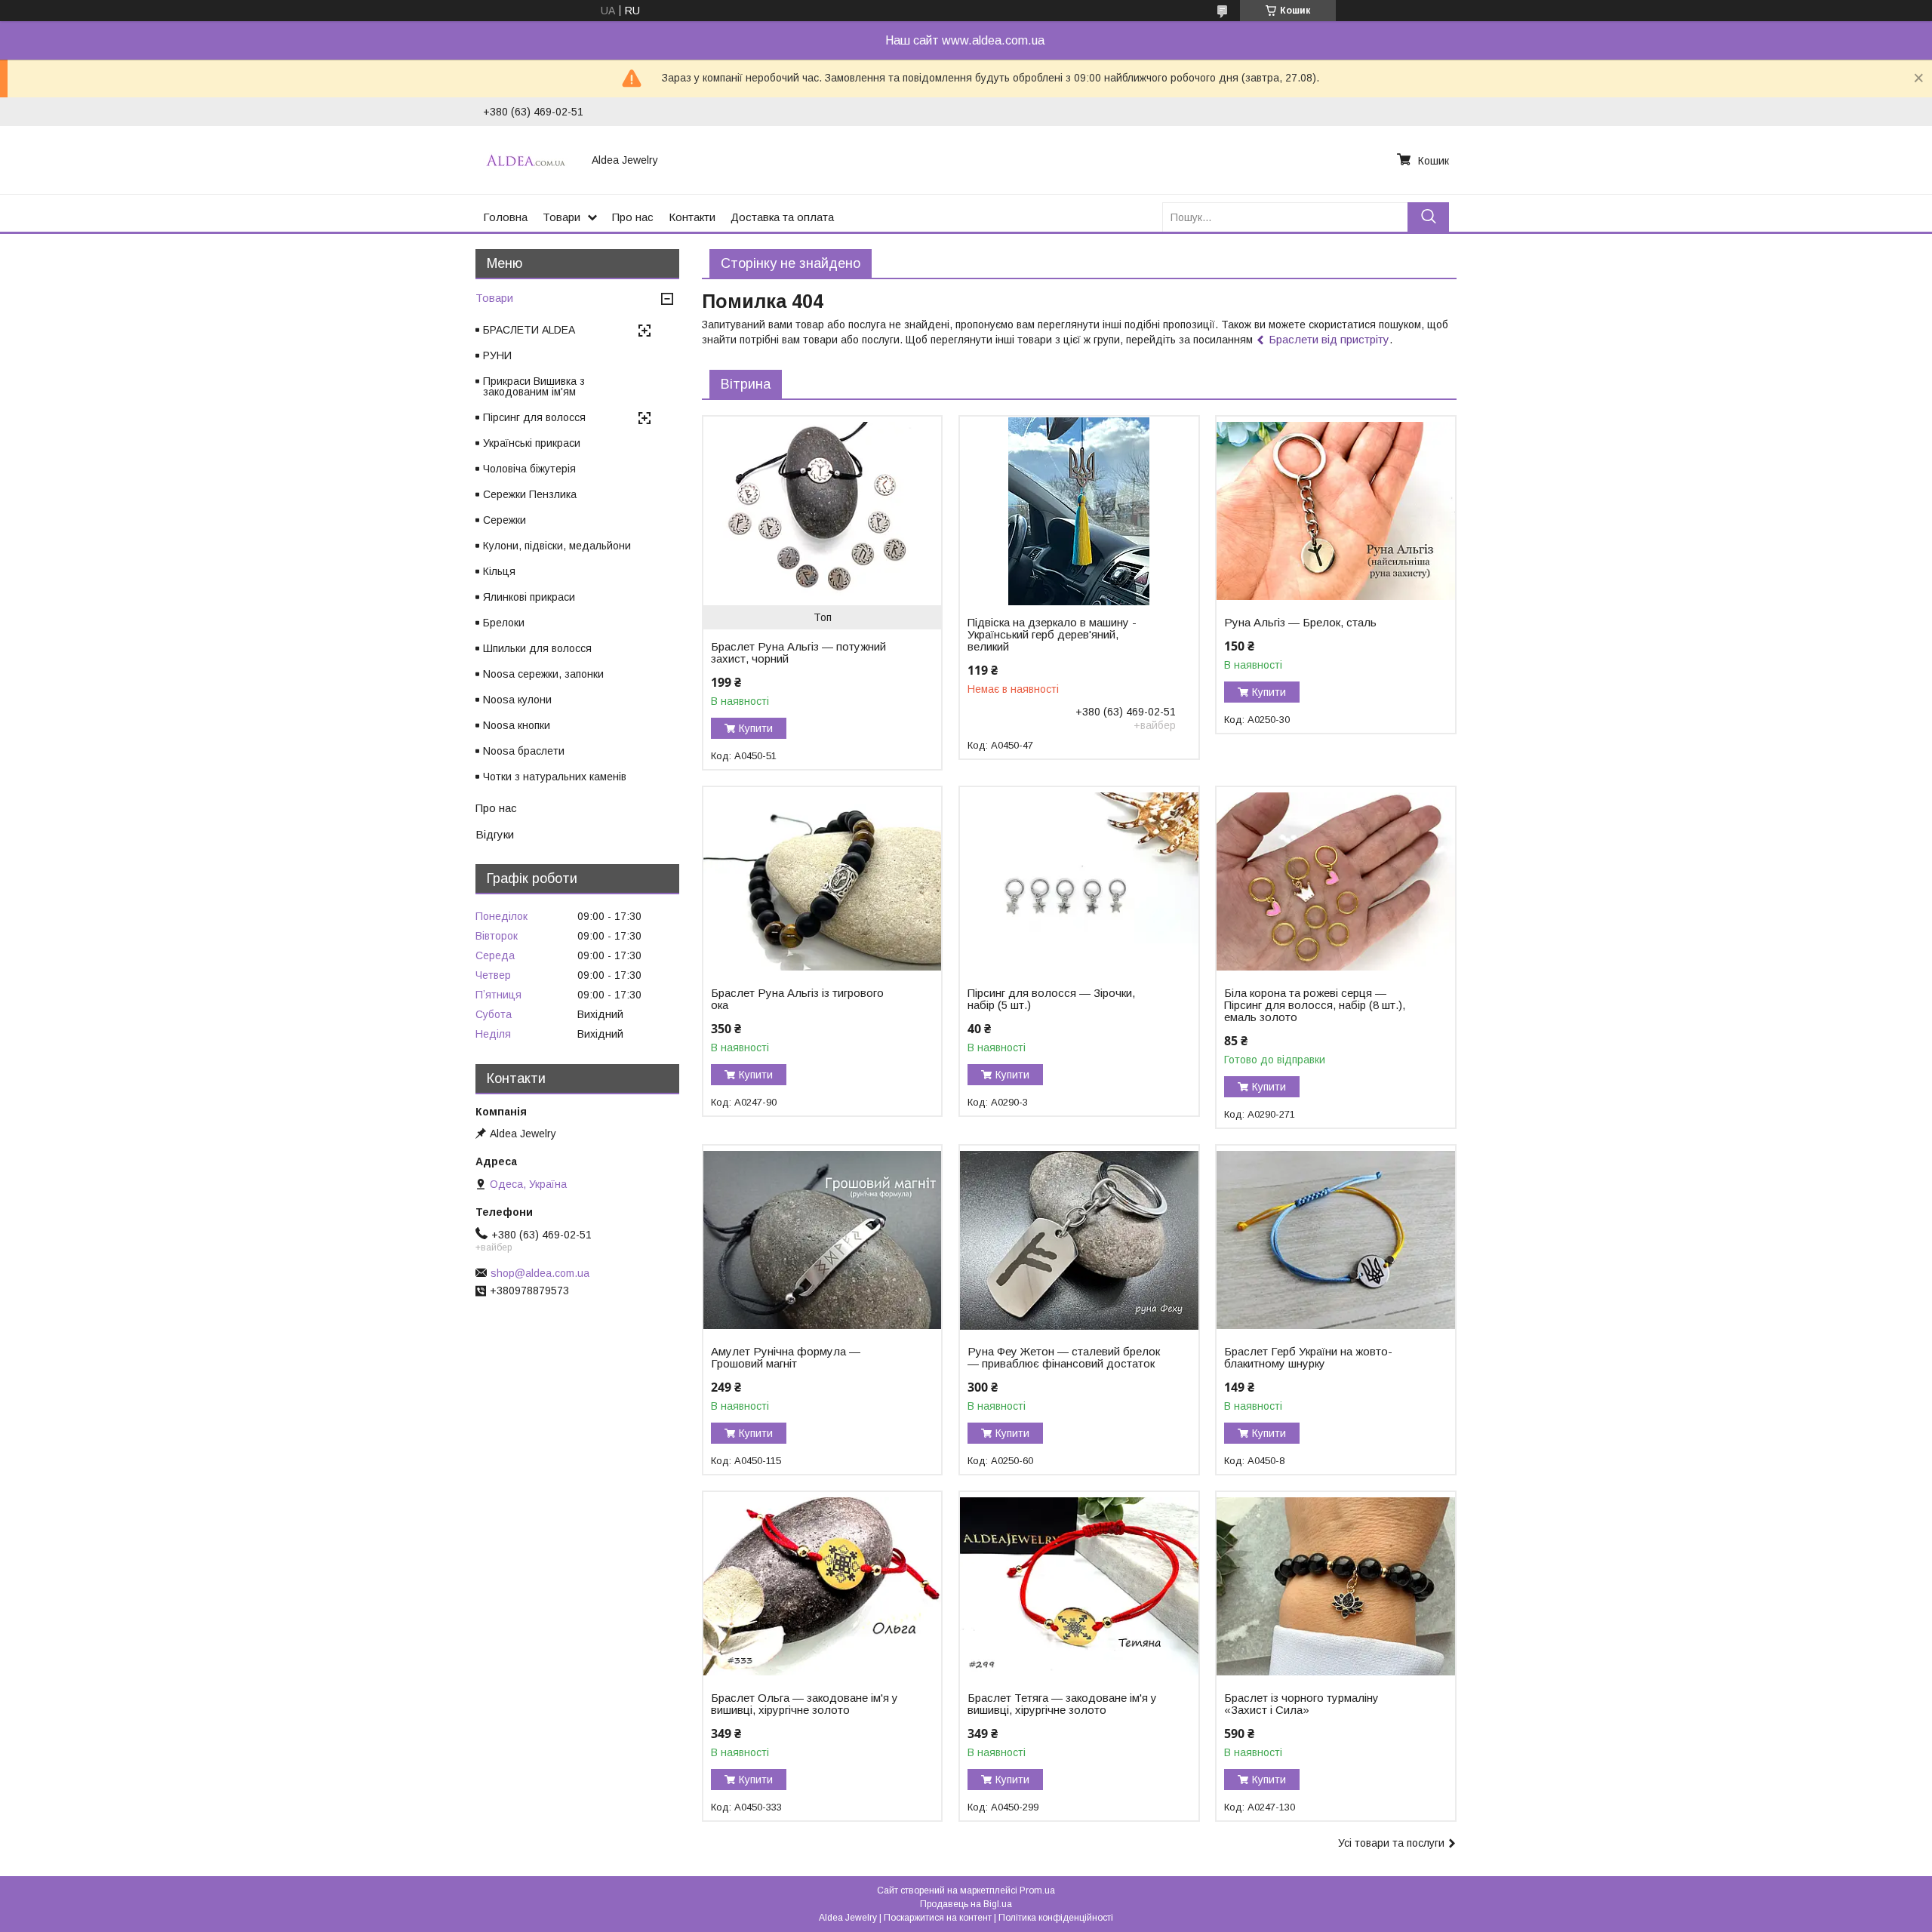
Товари (561, 217)
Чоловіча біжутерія (529, 469)
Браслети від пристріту (1329, 339)
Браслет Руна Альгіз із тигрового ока (797, 999)
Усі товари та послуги (1391, 1843)
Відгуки (495, 834)
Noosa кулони (517, 700)
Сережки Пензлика (530, 494)
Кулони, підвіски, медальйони (557, 546)
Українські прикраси (532, 443)
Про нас (633, 217)
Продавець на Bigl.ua (966, 1904)
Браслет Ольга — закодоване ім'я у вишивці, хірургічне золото (804, 1704)
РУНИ (497, 355)
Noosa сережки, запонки (543, 674)
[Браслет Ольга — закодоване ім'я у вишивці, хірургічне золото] (822, 1586)
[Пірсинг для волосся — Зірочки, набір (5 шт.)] (1079, 881)
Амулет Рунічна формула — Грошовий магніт (786, 1358)
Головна (505, 217)
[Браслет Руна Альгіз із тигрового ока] (822, 881)
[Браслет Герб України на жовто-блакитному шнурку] (1335, 1240)
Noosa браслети (524, 751)
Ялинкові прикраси (529, 597)
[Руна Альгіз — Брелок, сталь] (1335, 511)
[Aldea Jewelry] (528, 160)
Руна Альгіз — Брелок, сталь (1300, 623)
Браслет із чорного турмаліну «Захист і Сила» (1301, 1704)
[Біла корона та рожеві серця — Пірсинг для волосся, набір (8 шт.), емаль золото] (1335, 881)
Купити (756, 728)
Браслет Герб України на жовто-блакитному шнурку (1308, 1358)
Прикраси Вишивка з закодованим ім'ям (534, 386)
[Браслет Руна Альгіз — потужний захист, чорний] (822, 511)
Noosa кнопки (517, 725)
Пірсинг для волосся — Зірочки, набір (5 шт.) (1051, 999)
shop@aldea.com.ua (540, 1273)
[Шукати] (1428, 217)
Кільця (499, 571)
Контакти (692, 217)
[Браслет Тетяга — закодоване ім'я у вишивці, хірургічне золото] (1079, 1586)
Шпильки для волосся (537, 648)
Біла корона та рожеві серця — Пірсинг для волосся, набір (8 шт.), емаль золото (1315, 1005)
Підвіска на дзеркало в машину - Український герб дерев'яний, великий (1052, 635)
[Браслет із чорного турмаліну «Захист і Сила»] (1335, 1586)
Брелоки (504, 623)
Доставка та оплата (782, 217)
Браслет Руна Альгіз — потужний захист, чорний (798, 653)
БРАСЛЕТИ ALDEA (529, 330)
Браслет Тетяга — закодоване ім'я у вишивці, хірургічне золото (1062, 1704)
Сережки (505, 520)
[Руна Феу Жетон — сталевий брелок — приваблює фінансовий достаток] (1079, 1240)
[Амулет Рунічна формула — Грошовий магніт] (822, 1240)
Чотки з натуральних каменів (555, 777)
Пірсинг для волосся (534, 417)
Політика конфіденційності (1056, 1918)
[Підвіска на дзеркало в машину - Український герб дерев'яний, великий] (1079, 511)
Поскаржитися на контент (938, 1918)
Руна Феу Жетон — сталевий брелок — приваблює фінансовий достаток (1064, 1358)
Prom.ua (1037, 1890)
